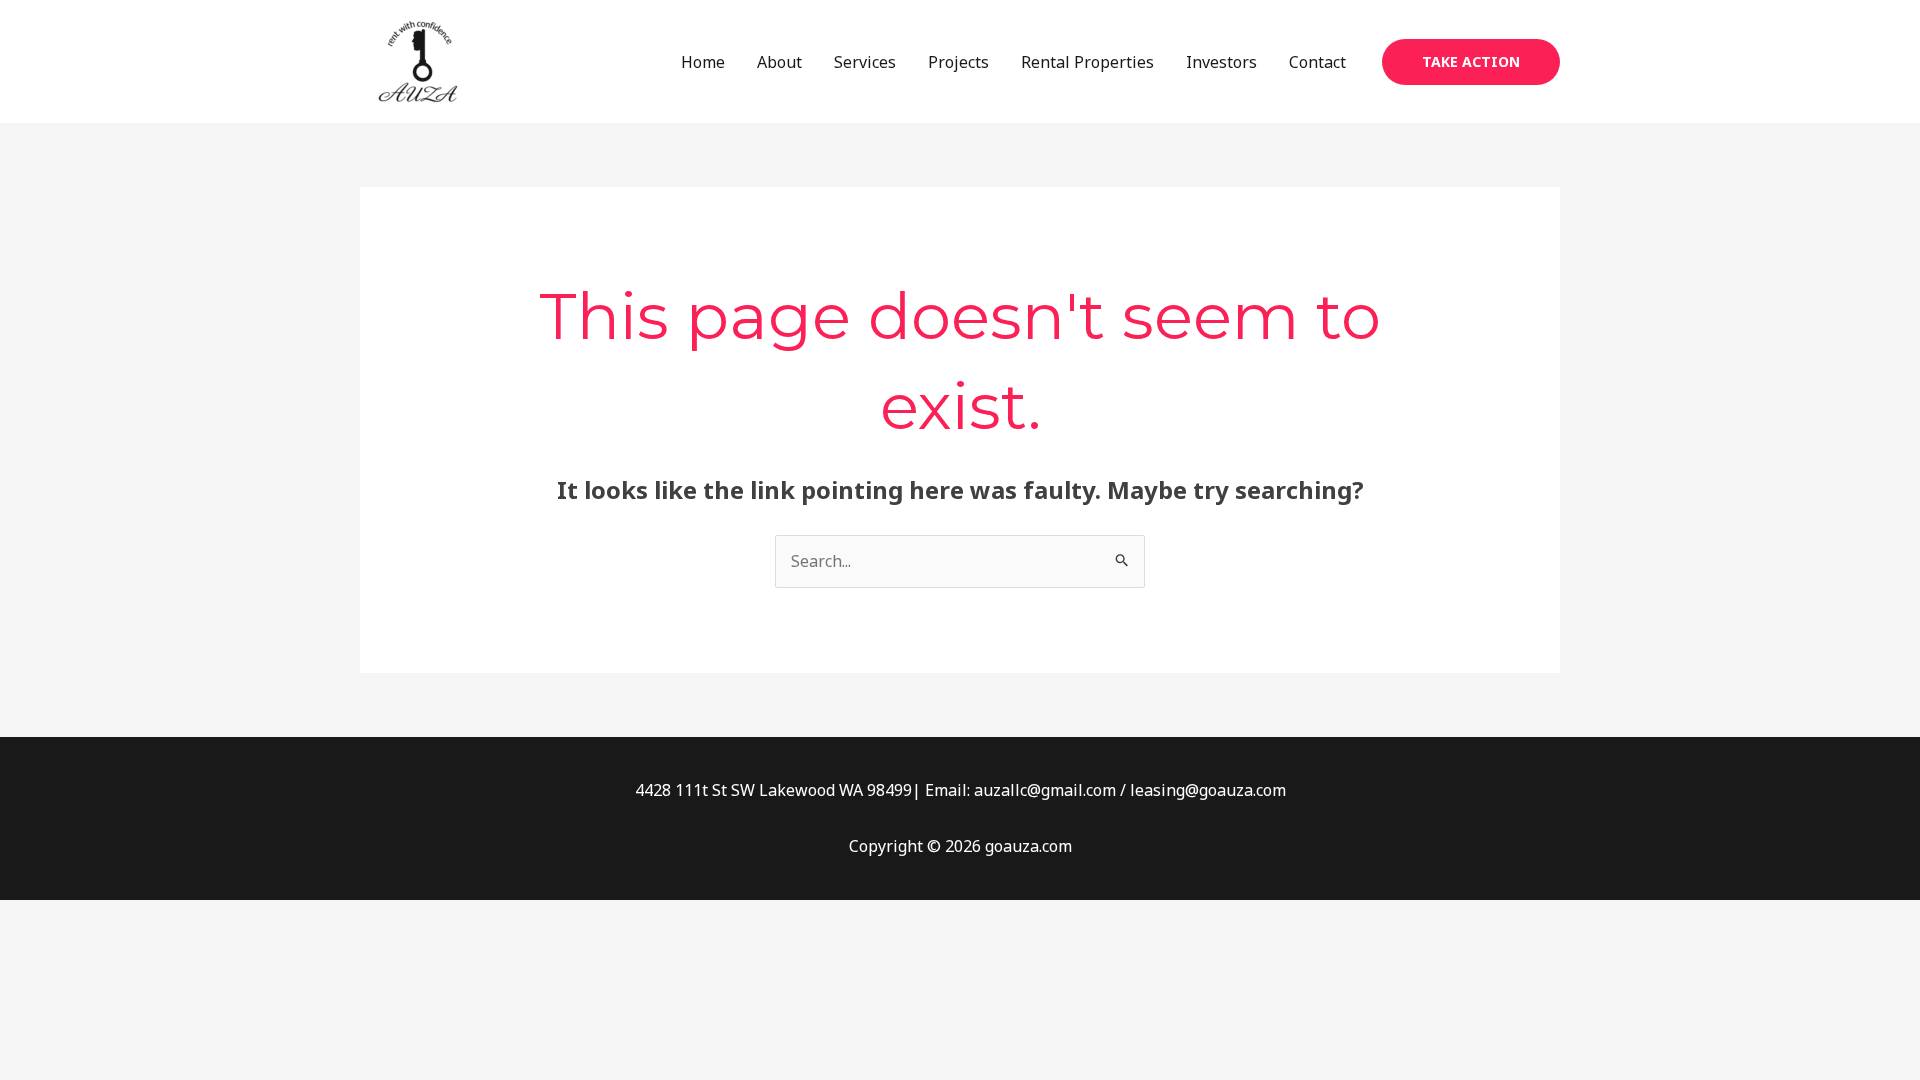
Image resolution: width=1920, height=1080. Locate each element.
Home (703, 62)
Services (865, 62)
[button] (1471, 62)
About (779, 62)
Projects (958, 62)
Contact (1317, 62)
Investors (1221, 62)
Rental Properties (1087, 62)
